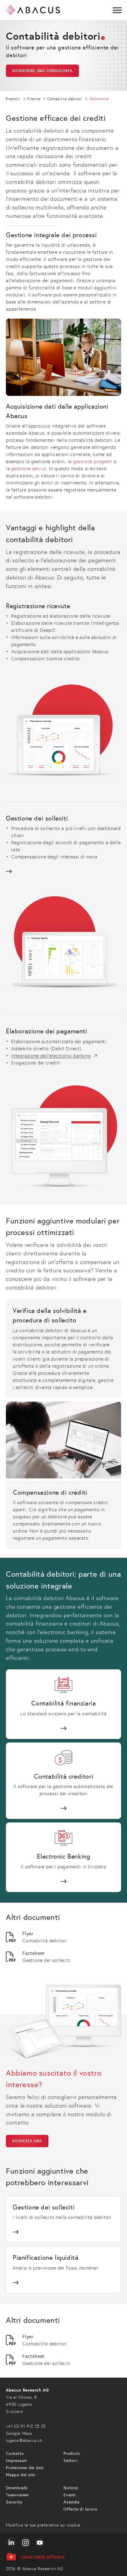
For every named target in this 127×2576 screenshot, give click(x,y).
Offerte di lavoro (81, 2509)
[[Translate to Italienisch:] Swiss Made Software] (63, 2557)
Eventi (70, 2495)
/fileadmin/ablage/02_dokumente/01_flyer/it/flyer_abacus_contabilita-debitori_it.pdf (63, 2340)
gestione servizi (29, 469)
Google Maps (19, 2433)
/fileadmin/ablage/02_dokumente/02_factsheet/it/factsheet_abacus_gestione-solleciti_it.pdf (63, 1957)
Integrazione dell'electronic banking (51, 1056)
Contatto (15, 2454)
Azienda (71, 2502)
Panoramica (63, 1704)
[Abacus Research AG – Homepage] (33, 10)
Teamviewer (18, 2495)
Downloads (17, 2488)
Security (14, 2502)
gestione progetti (93, 461)
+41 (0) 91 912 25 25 (26, 2426)
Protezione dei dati (25, 2468)
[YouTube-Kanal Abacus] (40, 2543)
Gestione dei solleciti (63, 844)
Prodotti (72, 2454)
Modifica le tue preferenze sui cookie (43, 2525)
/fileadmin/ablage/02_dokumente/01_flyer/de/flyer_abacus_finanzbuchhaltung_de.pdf (63, 1937)
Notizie (71, 2488)
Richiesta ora (27, 2141)
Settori (70, 2461)
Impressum (17, 2461)
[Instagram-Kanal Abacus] (25, 2543)
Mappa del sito (21, 2475)
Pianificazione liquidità (63, 2270)
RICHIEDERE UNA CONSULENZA (42, 71)
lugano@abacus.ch (24, 2441)
